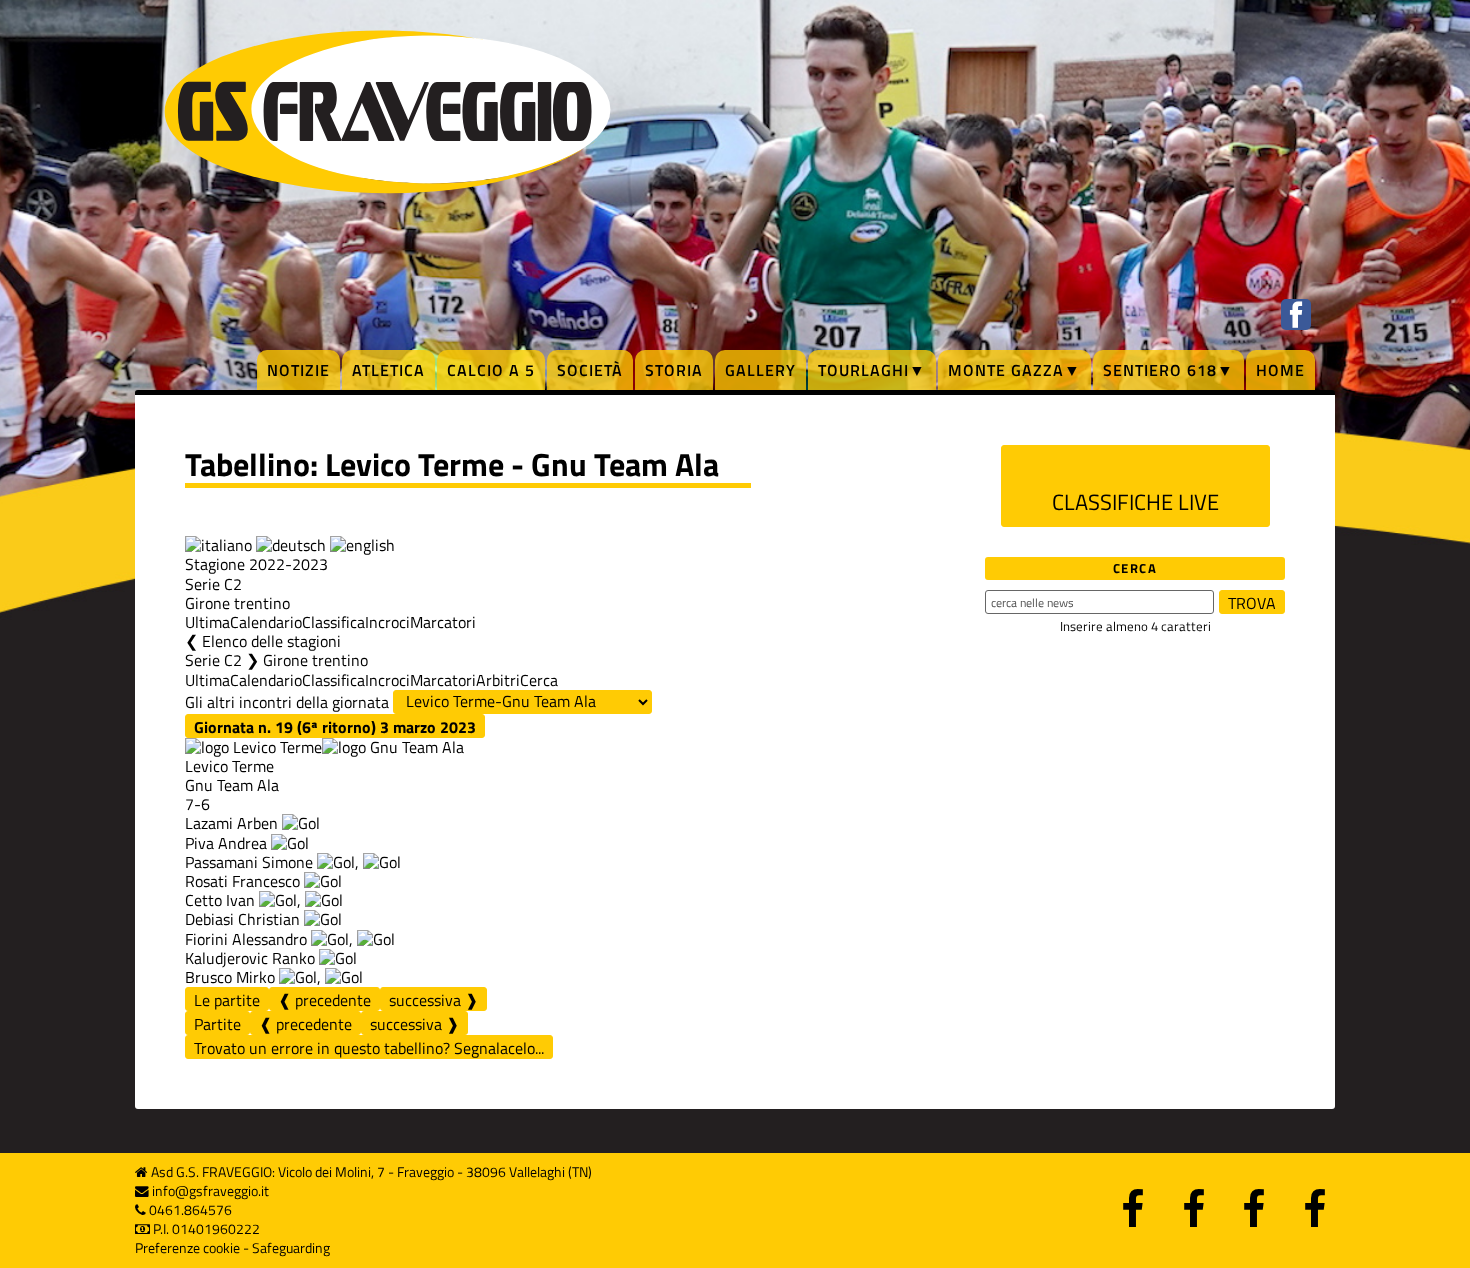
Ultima (207, 622)
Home (1280, 370)
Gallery (760, 370)
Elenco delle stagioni (271, 641)
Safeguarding (291, 1248)
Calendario (266, 622)
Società (590, 370)
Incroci (387, 622)
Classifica (333, 622)
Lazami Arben (231, 823)
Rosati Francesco (242, 881)
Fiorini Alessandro (246, 939)
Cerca (539, 680)
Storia (674, 370)
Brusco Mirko (230, 977)
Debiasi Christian (242, 919)
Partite (217, 1024)
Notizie (298, 370)
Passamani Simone (249, 862)
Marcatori (443, 622)
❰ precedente (324, 999)
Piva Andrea (226, 843)
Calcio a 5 (491, 370)
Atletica (388, 370)
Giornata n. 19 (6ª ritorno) (335, 726)
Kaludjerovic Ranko (250, 958)
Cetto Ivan (220, 900)
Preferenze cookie (187, 1248)
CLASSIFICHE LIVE (1135, 502)
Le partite (227, 1000)
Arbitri (498, 680)
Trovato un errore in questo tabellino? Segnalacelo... (369, 1048)
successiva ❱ (433, 999)
